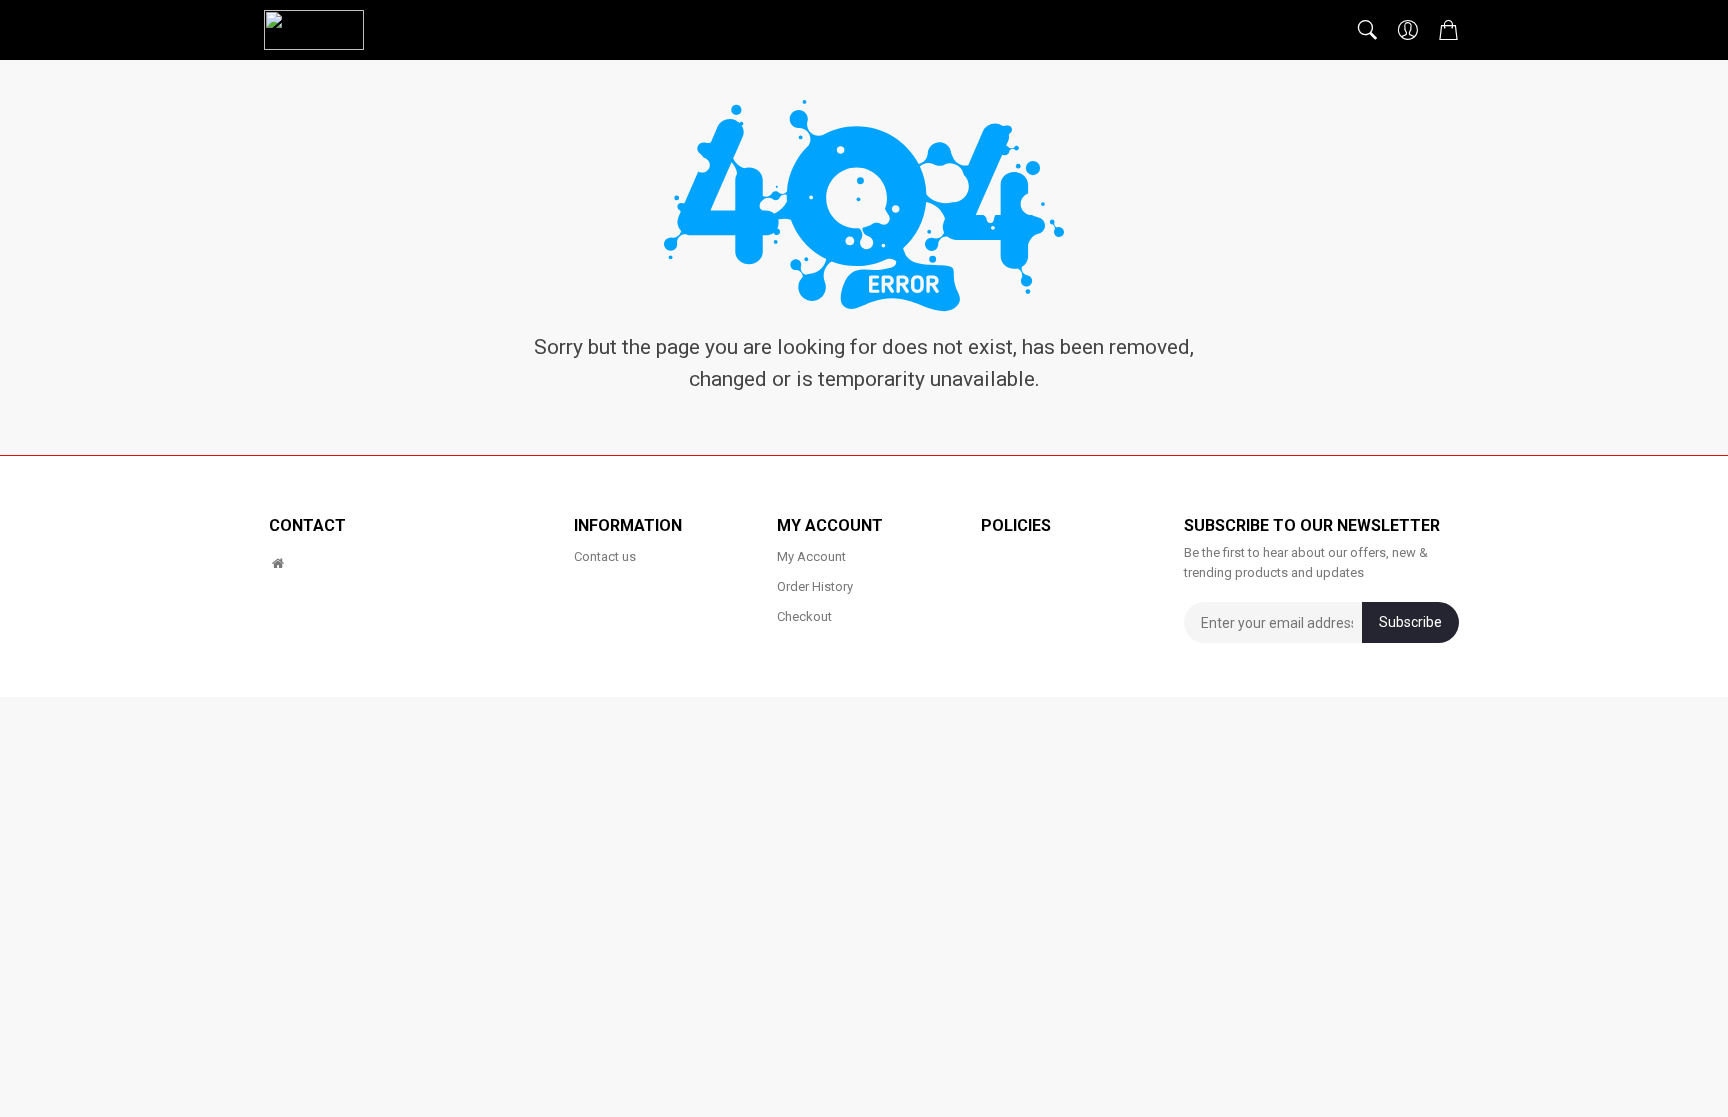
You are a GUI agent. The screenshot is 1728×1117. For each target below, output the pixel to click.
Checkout (804, 616)
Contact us (605, 556)
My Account (811, 556)
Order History (815, 586)
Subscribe (1410, 622)
